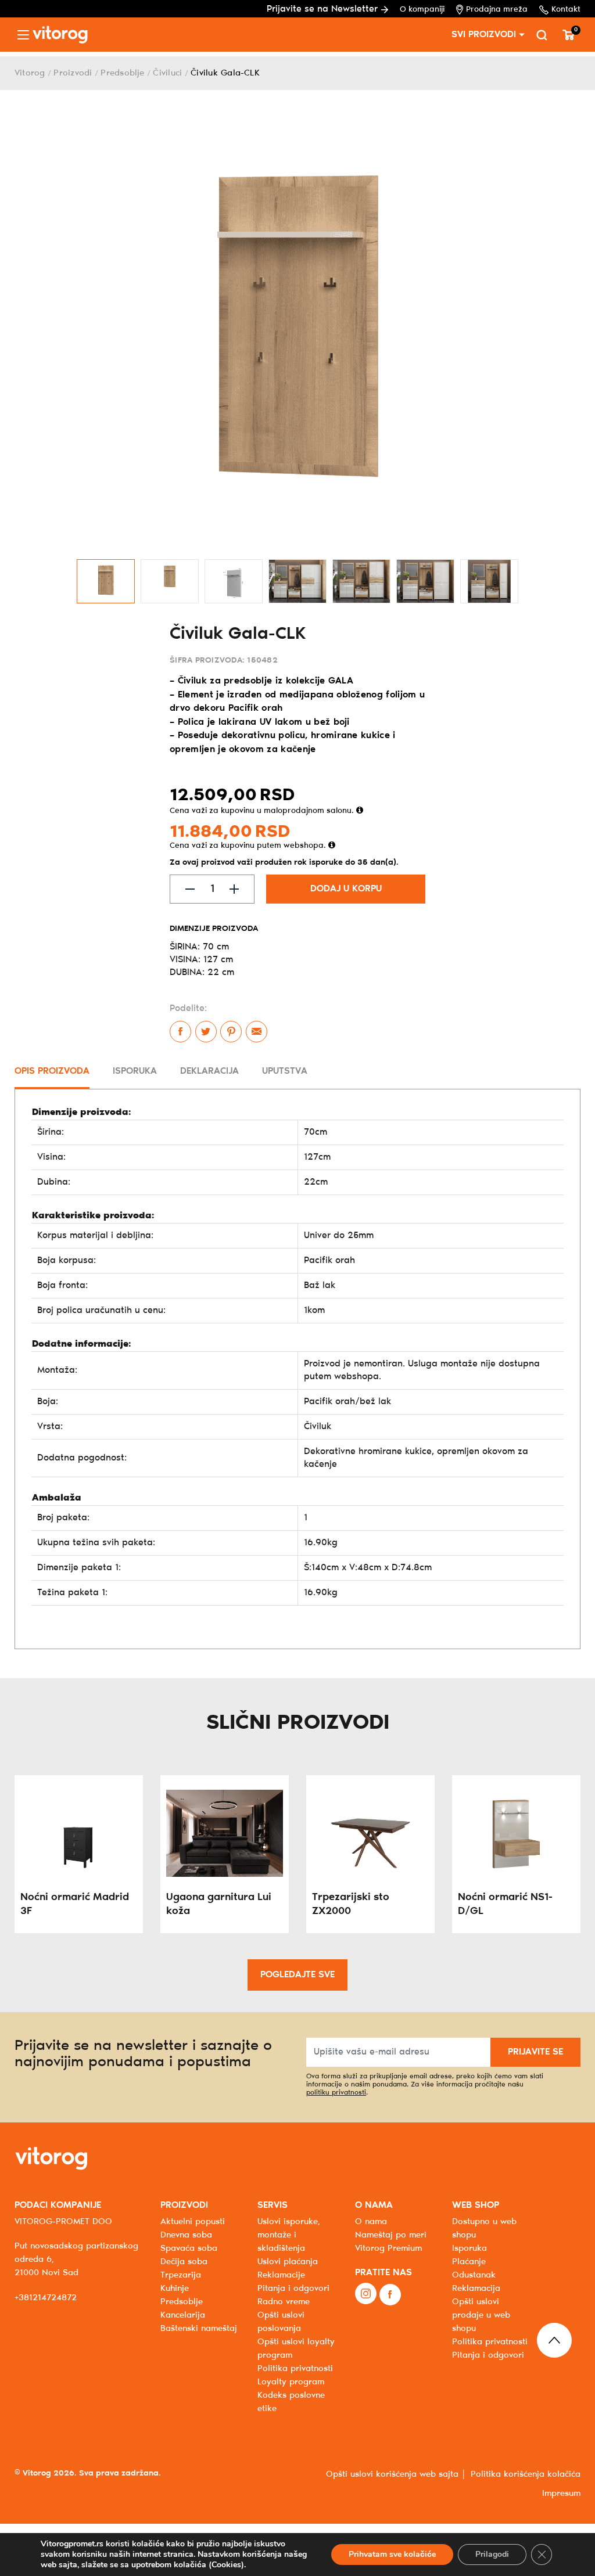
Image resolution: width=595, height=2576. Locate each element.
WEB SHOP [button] (476, 2205)
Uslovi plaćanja (288, 2262)
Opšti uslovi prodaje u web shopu (481, 2315)
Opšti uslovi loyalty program (296, 2349)
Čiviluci (167, 73)
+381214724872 (46, 2298)
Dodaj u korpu (346, 889)
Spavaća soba (189, 2248)
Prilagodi (492, 2554)
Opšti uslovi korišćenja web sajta (392, 2474)
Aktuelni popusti (193, 2222)
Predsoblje (122, 73)
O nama (371, 2222)
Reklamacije (281, 2275)
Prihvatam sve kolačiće (392, 2554)
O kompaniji (422, 10)
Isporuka (469, 2248)
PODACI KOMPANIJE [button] (58, 2205)
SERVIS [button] (273, 2205)
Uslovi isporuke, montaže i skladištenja (289, 2235)
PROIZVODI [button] (184, 2205)
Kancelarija (183, 2315)
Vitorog (30, 73)
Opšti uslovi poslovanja (281, 2322)
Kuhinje (175, 2289)
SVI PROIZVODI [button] (484, 35)
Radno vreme (284, 2302)
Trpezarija (181, 2275)
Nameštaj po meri (391, 2235)
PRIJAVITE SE (535, 2052)
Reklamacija (476, 2289)
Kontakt (566, 10)
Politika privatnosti (490, 2342)
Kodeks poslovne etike (291, 2402)
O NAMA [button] (374, 2205)
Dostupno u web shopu (484, 2228)
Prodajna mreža (497, 10)
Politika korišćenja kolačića (526, 2474)
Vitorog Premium (388, 2248)
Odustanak (474, 2275)
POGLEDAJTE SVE (297, 1975)
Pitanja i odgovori (293, 2289)
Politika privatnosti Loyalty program (295, 2375)
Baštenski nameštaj (199, 2329)
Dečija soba (184, 2262)
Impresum (561, 2494)
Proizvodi (73, 73)
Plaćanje (469, 2262)
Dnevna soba (186, 2235)
